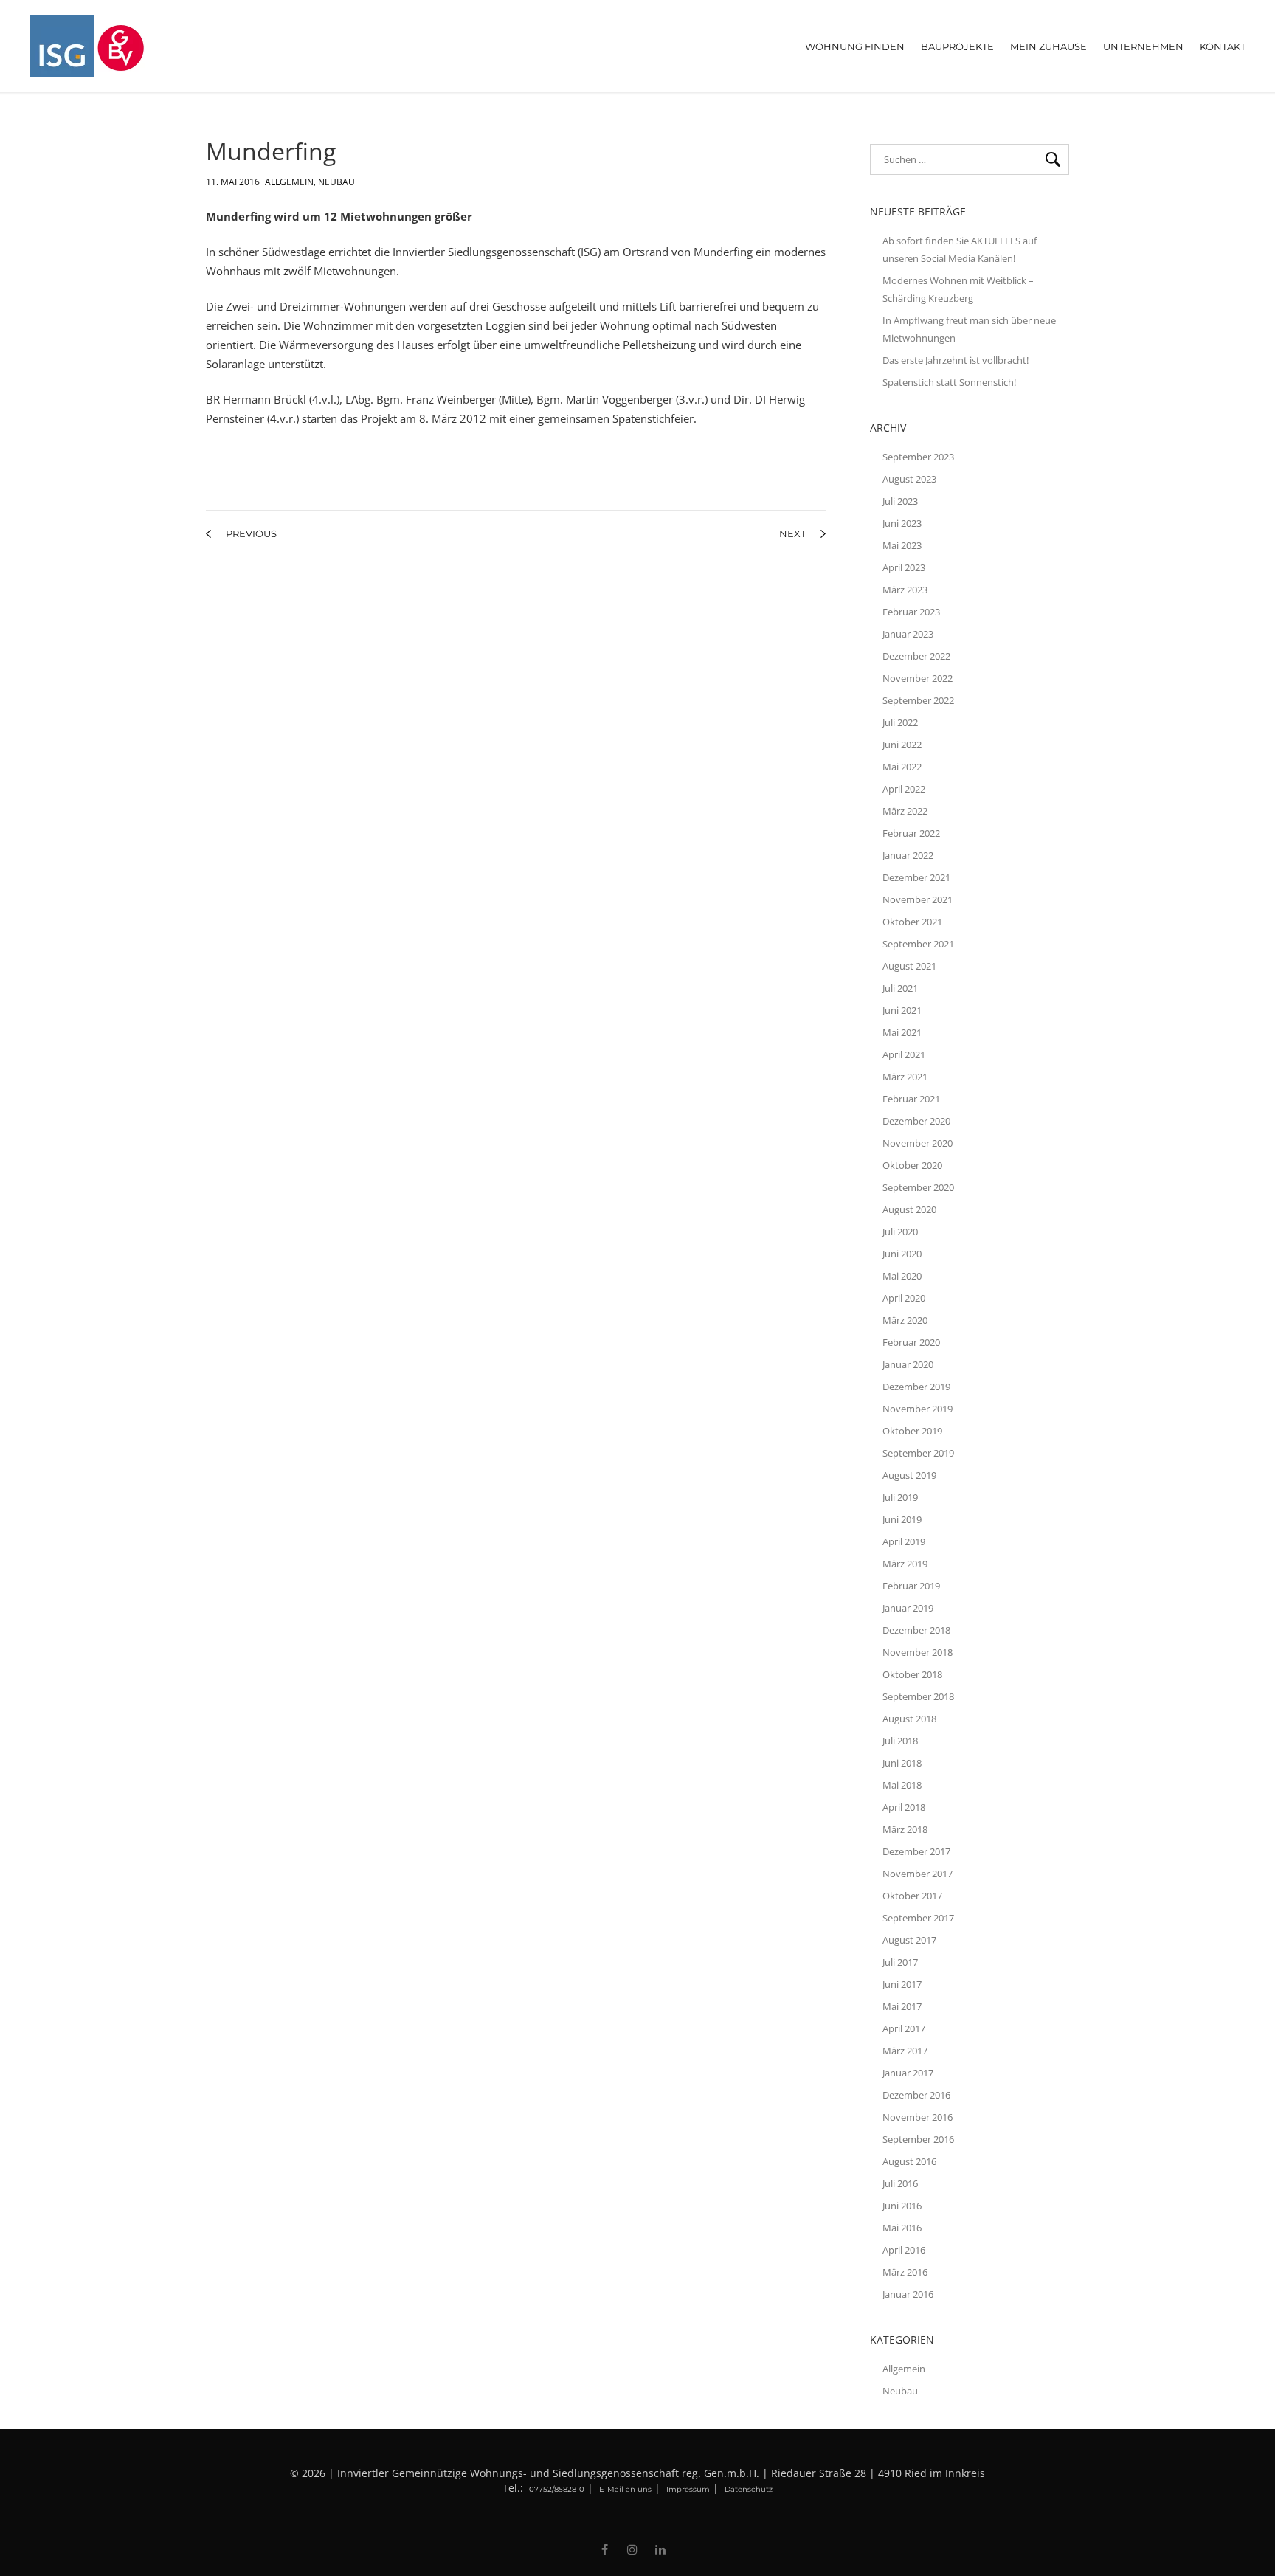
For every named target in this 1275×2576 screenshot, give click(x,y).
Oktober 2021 (912, 922)
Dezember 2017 (916, 1851)
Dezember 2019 (916, 1387)
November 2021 (918, 899)
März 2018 (905, 1829)
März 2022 (905, 811)
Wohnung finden (855, 46)
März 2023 (905, 590)
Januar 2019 (908, 1608)
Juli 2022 (900, 722)
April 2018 (904, 1807)
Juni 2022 (902, 745)
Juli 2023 (900, 501)
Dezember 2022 (916, 656)
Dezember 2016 (916, 2095)
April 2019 (904, 1541)
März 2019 (905, 1564)
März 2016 (905, 2272)
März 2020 (905, 1320)
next (792, 533)
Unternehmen (1143, 46)
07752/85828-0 (557, 2489)
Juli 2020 (900, 1232)
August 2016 (909, 2161)
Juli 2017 (900, 1962)
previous (251, 533)
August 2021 (909, 966)
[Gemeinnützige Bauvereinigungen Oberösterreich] (174, 46)
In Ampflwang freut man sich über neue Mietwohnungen (969, 329)
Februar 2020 (911, 1342)
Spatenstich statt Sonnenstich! (949, 382)
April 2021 (904, 1054)
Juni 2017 (902, 1984)
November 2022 (918, 678)
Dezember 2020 (916, 1121)
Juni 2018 (902, 1763)
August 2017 (909, 1940)
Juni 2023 (902, 523)
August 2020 (909, 1209)
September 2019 (918, 1453)
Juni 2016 (902, 2206)
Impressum (688, 2489)
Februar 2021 (911, 1099)
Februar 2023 (911, 612)
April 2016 (904, 2250)
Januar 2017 (908, 2073)
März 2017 (905, 2051)
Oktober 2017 (912, 1896)
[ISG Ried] (63, 46)
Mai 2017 (902, 2006)
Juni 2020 (902, 1254)
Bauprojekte (957, 46)
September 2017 (918, 1918)
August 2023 (909, 479)
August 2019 (909, 1475)
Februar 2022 (911, 833)
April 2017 (904, 2028)
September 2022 (918, 700)
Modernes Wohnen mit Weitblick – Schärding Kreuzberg (958, 289)
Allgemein (289, 179)
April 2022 (904, 789)
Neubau (336, 179)
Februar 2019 (911, 1586)
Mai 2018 (902, 1785)
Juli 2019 (900, 1497)
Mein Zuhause (1048, 46)
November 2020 (918, 1143)
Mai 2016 (902, 2228)
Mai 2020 (902, 1276)
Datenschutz (749, 2489)
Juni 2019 (902, 1519)
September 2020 (918, 1187)
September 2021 (918, 944)
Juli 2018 (900, 1741)
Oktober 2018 (912, 1674)
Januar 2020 (908, 1364)
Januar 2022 (908, 855)
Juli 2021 (900, 988)
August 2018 (909, 1719)
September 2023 (918, 457)
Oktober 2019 (912, 1431)
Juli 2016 (900, 2183)
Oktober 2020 (912, 1165)
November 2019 (918, 1409)
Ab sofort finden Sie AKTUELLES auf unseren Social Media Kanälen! (960, 249)
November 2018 (918, 1652)
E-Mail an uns (625, 2489)
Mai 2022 (902, 767)
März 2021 (905, 1077)
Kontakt (1223, 46)
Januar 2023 (908, 634)
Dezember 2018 (916, 1630)
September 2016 (918, 2139)
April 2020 (904, 1298)
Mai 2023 (902, 545)
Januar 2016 (908, 2294)
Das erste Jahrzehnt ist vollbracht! (956, 360)
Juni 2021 (902, 1010)
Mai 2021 (902, 1032)
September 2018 (918, 1696)
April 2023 (904, 567)
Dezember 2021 (916, 877)
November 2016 (918, 2117)
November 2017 (918, 1874)
